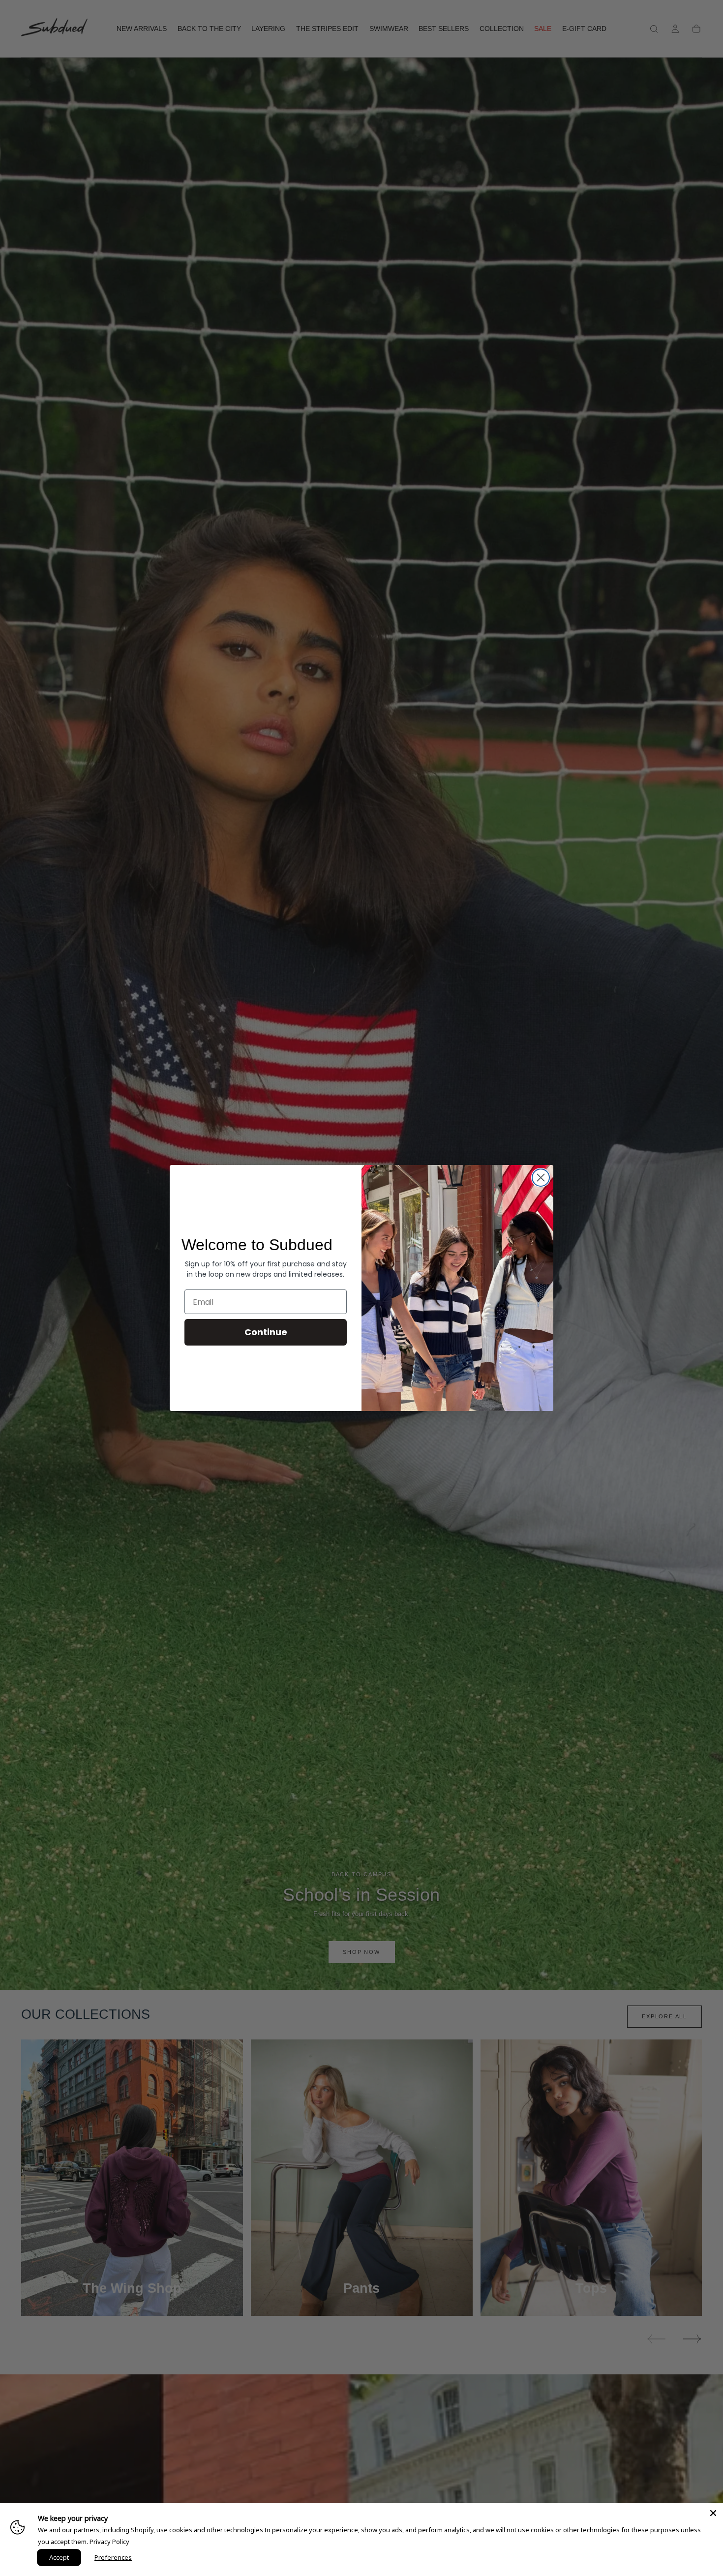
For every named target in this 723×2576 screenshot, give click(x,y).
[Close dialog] (541, 1178)
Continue (266, 1332)
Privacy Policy (109, 2542)
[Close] (713, 2513)
